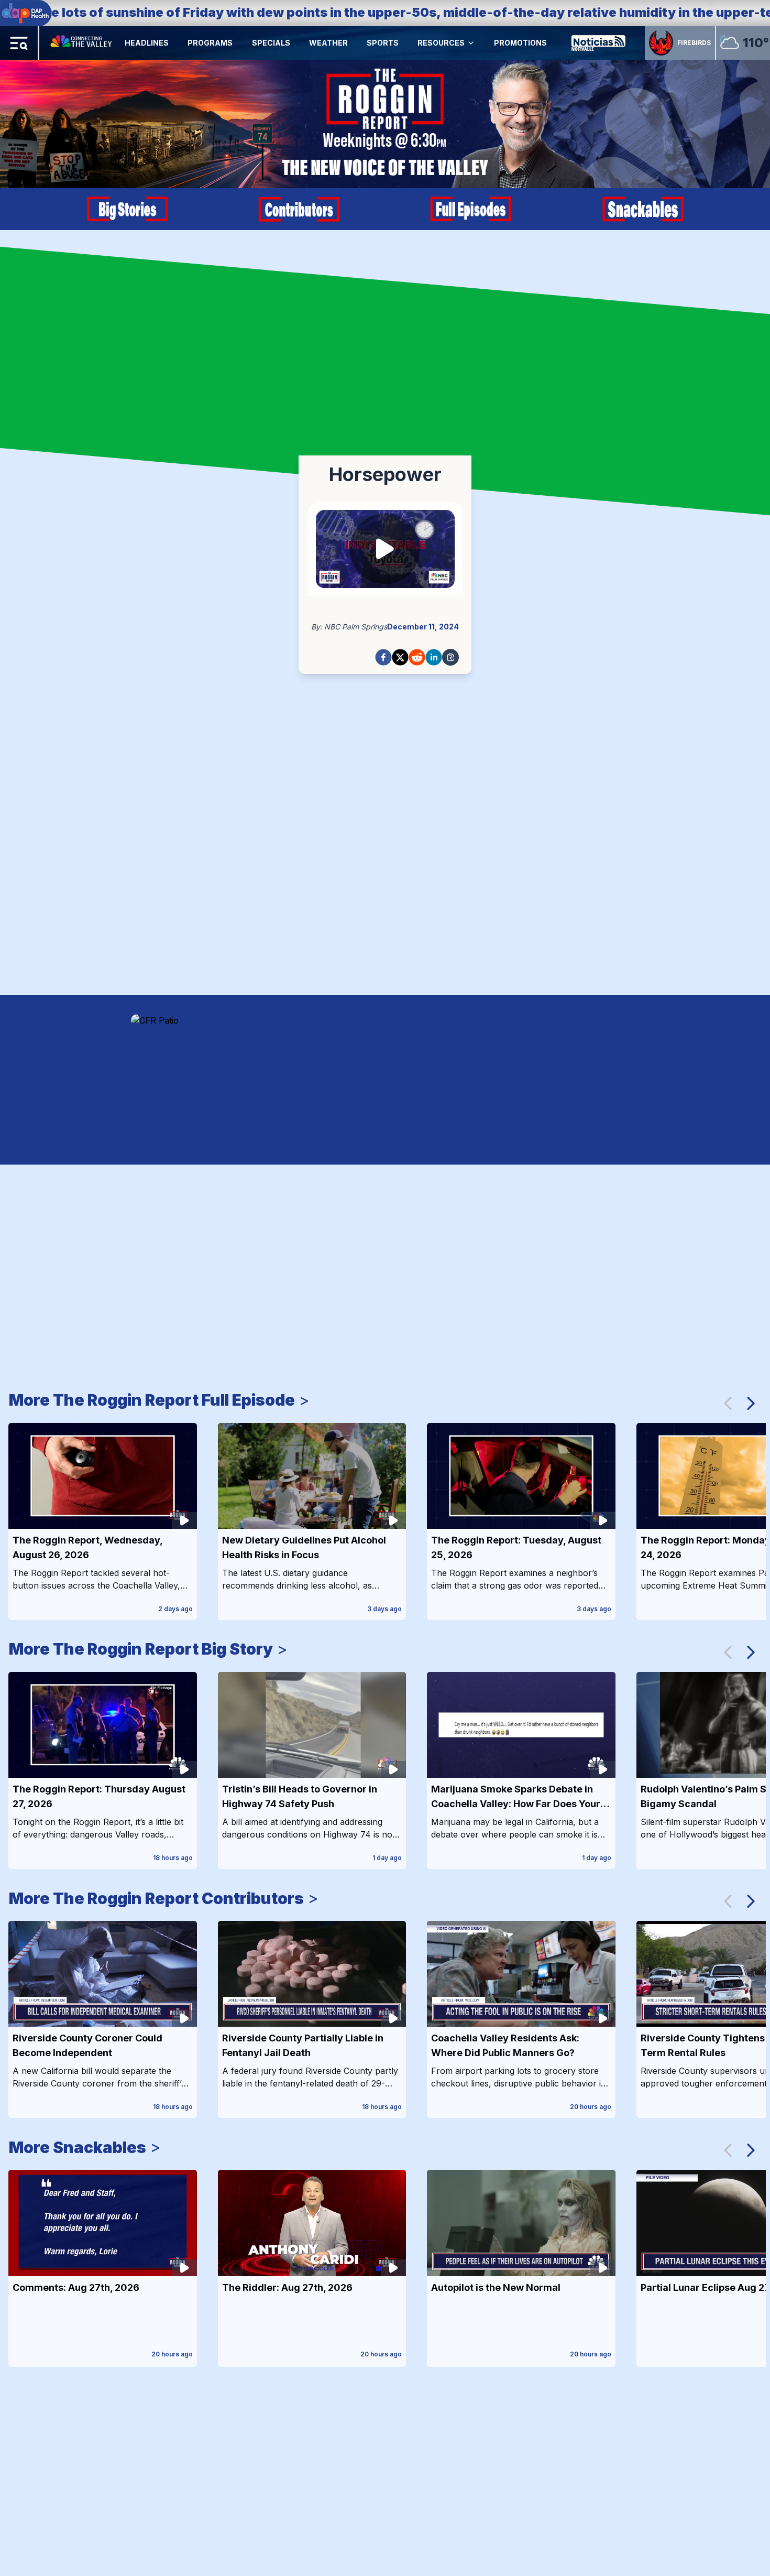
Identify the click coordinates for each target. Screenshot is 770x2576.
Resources (441, 43)
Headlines (147, 43)
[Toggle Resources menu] (471, 43)
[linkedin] (434, 657)
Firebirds (694, 43)
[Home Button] (82, 43)
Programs (210, 43)
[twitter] (400, 657)
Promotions (520, 43)
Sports (383, 43)
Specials (271, 43)
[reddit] (417, 657)
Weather (328, 43)
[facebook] (383, 657)
